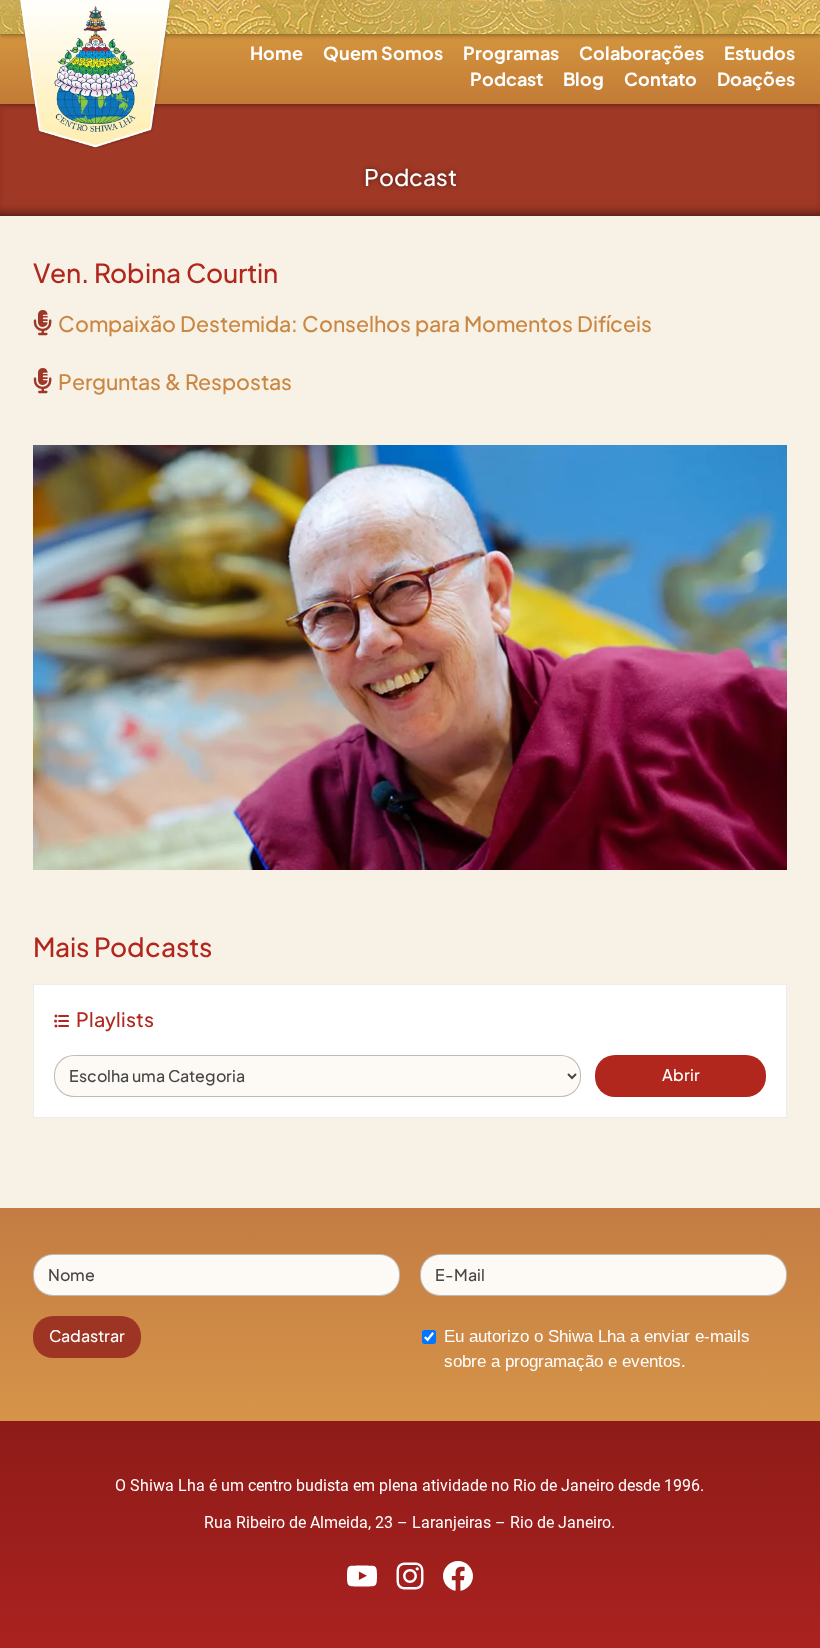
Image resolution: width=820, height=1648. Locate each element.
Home (276, 52)
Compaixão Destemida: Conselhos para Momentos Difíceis (355, 323)
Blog (583, 78)
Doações (756, 78)
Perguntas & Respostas (175, 381)
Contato (660, 78)
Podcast (506, 78)
